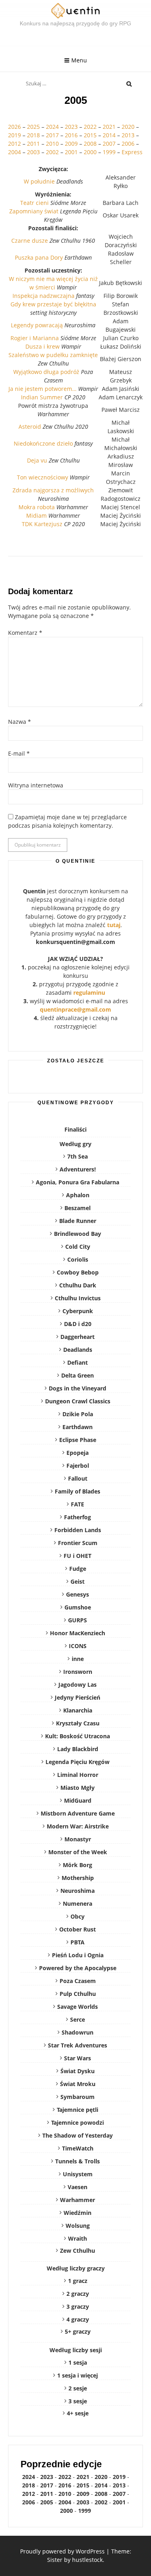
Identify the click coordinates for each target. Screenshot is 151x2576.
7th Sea (78, 1156)
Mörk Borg (78, 1865)
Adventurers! (78, 1169)
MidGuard (78, 1800)
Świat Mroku (78, 2084)
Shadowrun (78, 2032)
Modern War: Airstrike (78, 1826)
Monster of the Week (78, 1852)
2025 (33, 127)
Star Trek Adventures (78, 2045)
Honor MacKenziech (78, 1633)
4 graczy (78, 2319)
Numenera (78, 1904)
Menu (79, 60)
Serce (78, 2019)
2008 (90, 144)
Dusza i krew (42, 346)
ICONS (78, 1646)
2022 (91, 127)
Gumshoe (78, 1607)
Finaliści (75, 1129)
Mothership (78, 1878)
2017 (52, 135)
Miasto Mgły (78, 1788)
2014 (109, 135)
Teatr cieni (34, 203)
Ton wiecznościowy (42, 477)
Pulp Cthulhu (78, 1994)
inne (78, 1659)
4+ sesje (78, 2413)
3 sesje (78, 2401)
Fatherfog (78, 1517)
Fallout (78, 1478)
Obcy (78, 1916)
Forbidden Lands (78, 1530)
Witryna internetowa (36, 785)
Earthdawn (78, 1427)
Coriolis (78, 1259)
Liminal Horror (78, 1775)
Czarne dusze (30, 241)
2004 (14, 152)
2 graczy (78, 2294)
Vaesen (78, 2187)
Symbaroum (78, 2097)
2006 (128, 144)
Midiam (36, 515)
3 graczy (78, 2306)
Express (132, 152)
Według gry (75, 1144)
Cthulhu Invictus (78, 1298)
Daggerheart (78, 1337)
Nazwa (20, 722)
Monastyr (78, 1839)
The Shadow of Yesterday (78, 2135)
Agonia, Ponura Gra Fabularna (78, 1182)
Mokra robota (37, 507)
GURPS (78, 1620)
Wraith (78, 2238)
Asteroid (30, 427)
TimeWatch (78, 2148)
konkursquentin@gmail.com (75, 942)
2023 (71, 127)
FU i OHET (78, 1556)
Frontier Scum (78, 1543)
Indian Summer (42, 397)
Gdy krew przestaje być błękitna (53, 304)
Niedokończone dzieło (43, 443)
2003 (33, 152)
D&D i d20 (78, 1324)
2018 (33, 135)
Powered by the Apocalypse (78, 1968)
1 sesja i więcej (78, 2375)
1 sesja (78, 2362)
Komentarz (25, 633)
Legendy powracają (37, 325)
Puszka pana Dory (39, 257)
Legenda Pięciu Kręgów (78, 1762)
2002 (52, 152)
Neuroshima (78, 1891)
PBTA (78, 1942)
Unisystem (78, 2174)
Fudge (78, 1569)
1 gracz (78, 2281)
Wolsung (78, 2226)
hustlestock (87, 2560)
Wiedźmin (78, 2213)
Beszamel (78, 1208)
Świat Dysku (78, 2071)
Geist (78, 1581)
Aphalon (78, 1195)
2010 (52, 144)
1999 (109, 152)
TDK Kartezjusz (42, 524)
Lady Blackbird (78, 1749)
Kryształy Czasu (78, 1723)
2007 (109, 144)
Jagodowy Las (78, 1685)
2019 (14, 135)
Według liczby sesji (76, 2350)
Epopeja (78, 1453)
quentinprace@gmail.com (75, 1009)
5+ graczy (78, 2331)
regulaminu (89, 993)
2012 (14, 144)
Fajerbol (78, 1466)
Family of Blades (78, 1491)
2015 (90, 135)
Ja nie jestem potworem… (42, 389)
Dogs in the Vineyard (78, 1388)
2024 (52, 127)
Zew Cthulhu (78, 2251)
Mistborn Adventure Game (78, 1813)
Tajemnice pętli (78, 2110)
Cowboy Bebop (78, 1272)
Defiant (78, 1362)
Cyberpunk (78, 1311)
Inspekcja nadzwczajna (43, 296)
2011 (33, 144)
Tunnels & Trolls (78, 2161)
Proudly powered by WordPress (62, 2551)
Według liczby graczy (76, 2268)
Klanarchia (78, 1710)
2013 (128, 135)
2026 (14, 127)
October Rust (78, 1929)
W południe (39, 181)
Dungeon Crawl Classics (78, 1401)
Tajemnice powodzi (78, 2123)
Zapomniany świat (34, 211)
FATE (78, 1504)
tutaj (114, 925)
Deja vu (37, 460)
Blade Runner (78, 1221)
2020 (128, 127)
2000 (90, 152)
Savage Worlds (78, 2007)
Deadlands (78, 1350)
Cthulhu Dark (78, 1285)
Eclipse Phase (78, 1440)
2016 (71, 135)
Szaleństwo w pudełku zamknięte (53, 355)
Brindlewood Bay (78, 1234)
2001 (71, 152)
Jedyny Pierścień (78, 1697)
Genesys (78, 1594)
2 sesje (78, 2388)
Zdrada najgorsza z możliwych (53, 490)
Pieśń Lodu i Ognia (78, 1955)
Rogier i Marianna (35, 338)
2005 (47, 2502)
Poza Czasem (78, 1981)
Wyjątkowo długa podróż (46, 372)
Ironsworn (78, 1672)
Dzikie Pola (78, 1414)
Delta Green (78, 1375)
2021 (109, 127)
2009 (71, 144)
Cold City (78, 1247)
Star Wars (78, 2058)
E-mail (19, 753)
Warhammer (78, 2200)
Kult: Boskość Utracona (78, 1736)
